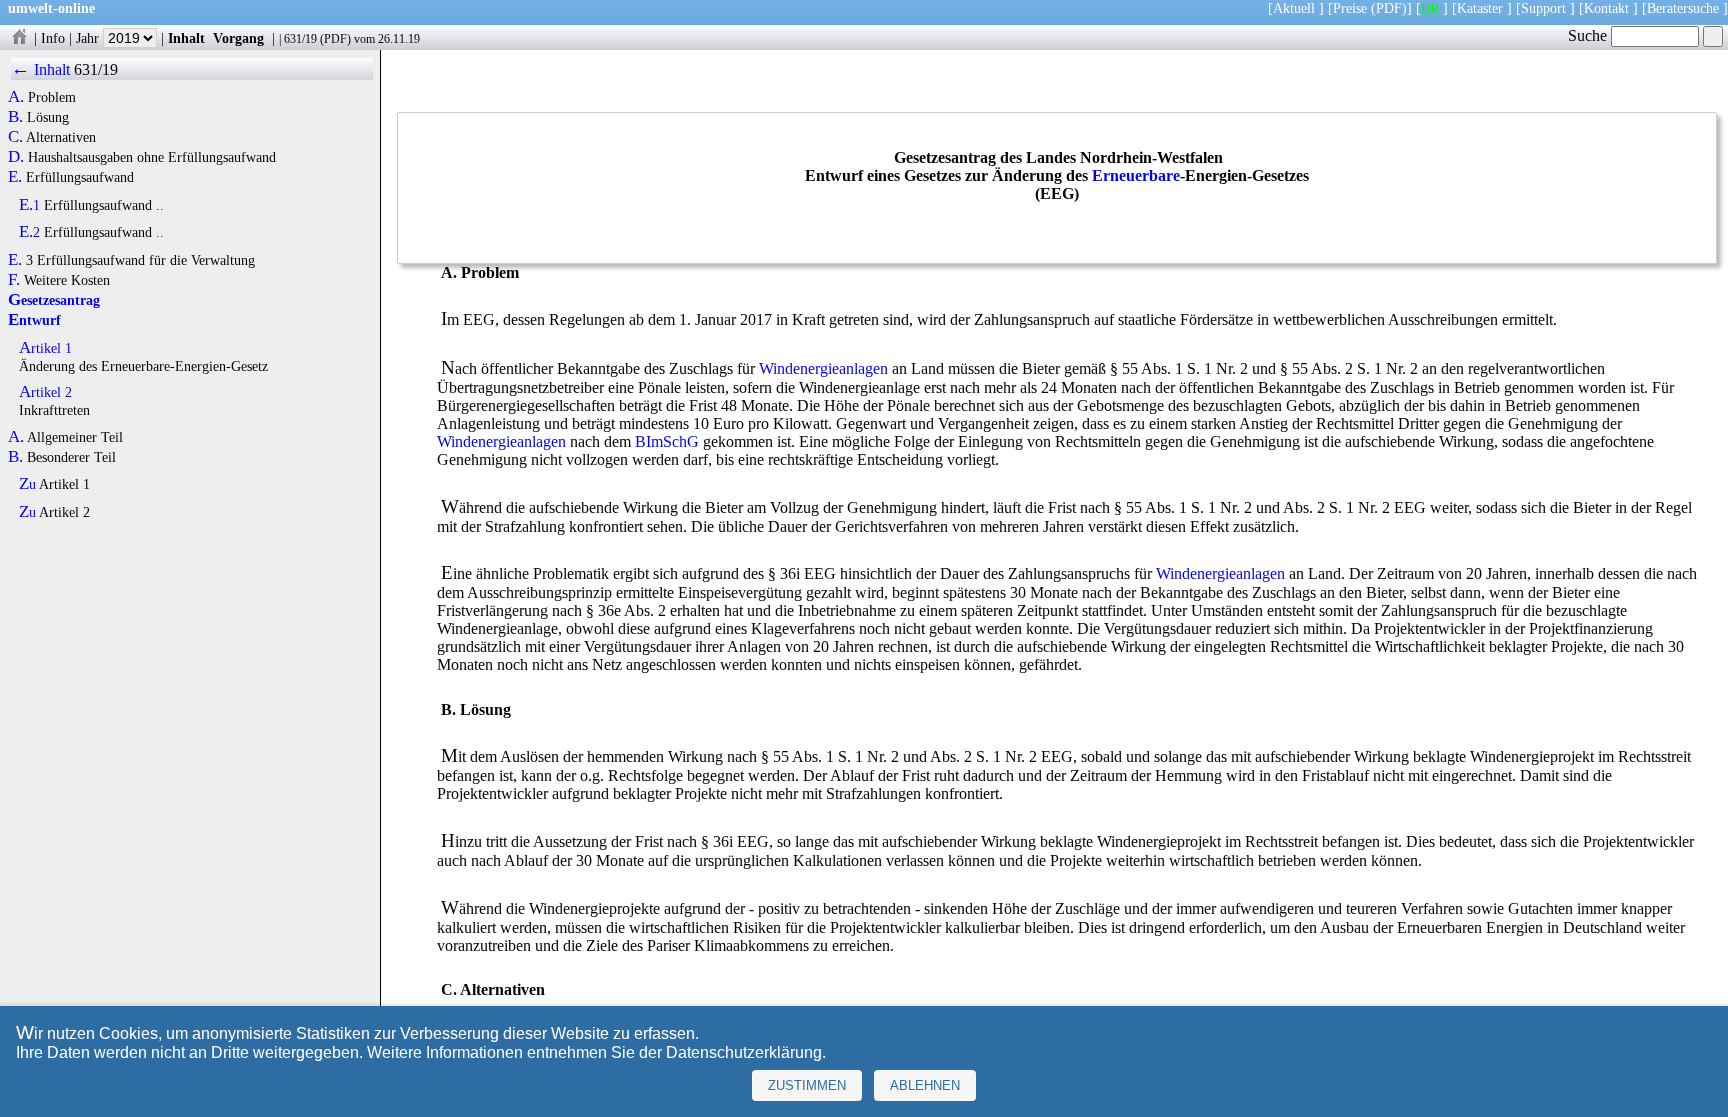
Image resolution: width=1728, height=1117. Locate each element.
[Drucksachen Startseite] (19, 38)
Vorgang (238, 38)
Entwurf (34, 320)
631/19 (300, 39)
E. (15, 177)
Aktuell (1294, 8)
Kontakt (1606, 8)
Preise (1350, 8)
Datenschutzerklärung (744, 1052)
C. (15, 137)
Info (53, 38)
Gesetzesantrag (54, 300)
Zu (27, 484)
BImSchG (667, 441)
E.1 (29, 205)
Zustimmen (807, 1085)
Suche (1589, 35)
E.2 (29, 232)
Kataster (1480, 8)
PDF (335, 39)
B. (15, 117)
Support (1543, 8)
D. (16, 157)
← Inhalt (40, 69)
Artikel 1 (45, 348)
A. (16, 97)
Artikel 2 (45, 392)
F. (14, 280)
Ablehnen (925, 1085)
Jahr (89, 38)
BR (1430, 8)
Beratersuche (1683, 8)
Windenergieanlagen (823, 368)
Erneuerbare (1136, 175)
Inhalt (186, 38)
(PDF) (1389, 8)
